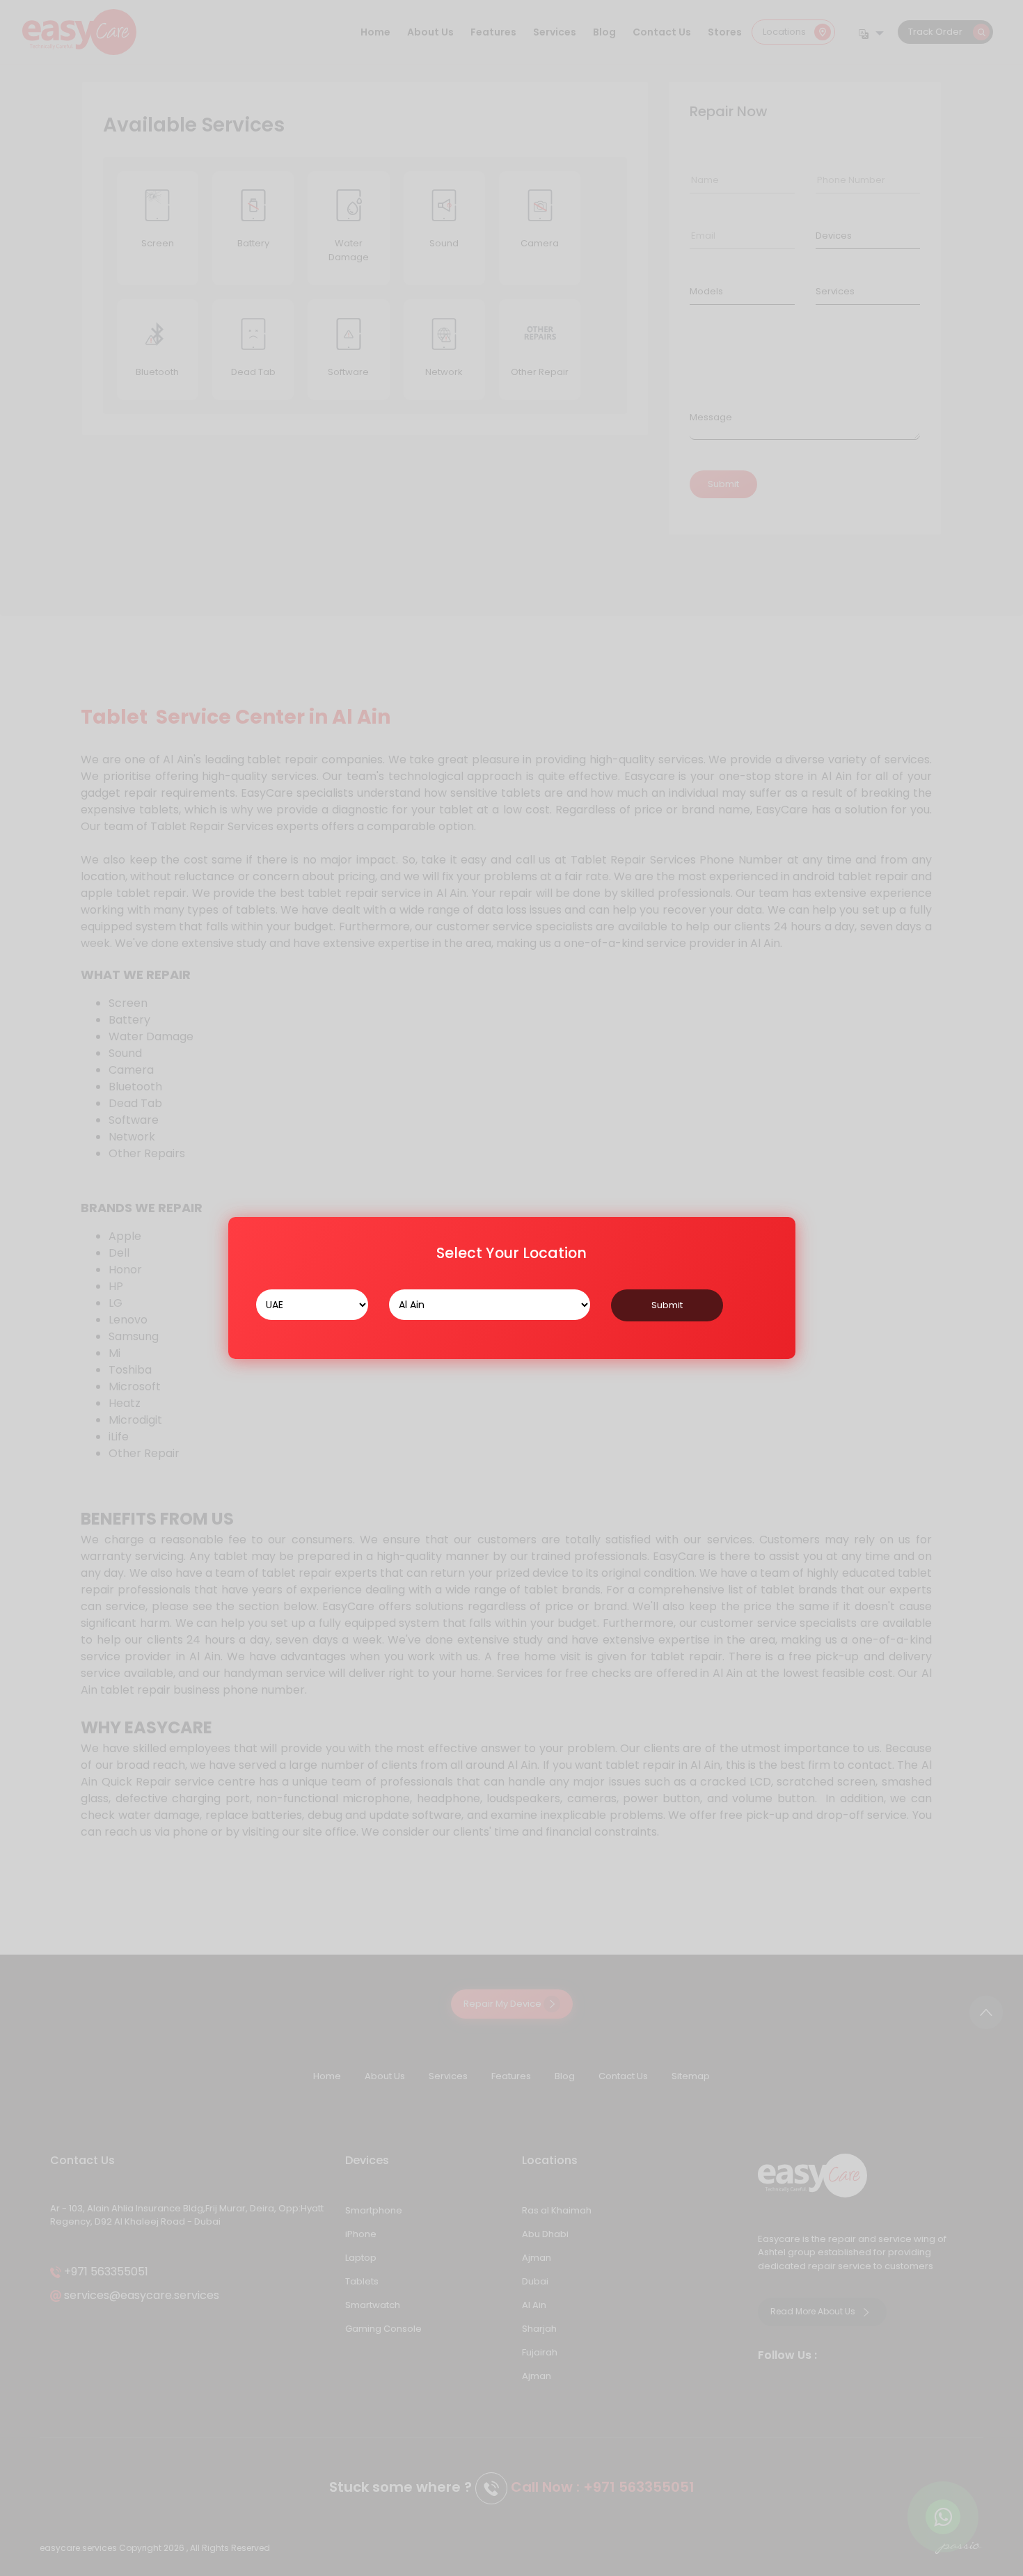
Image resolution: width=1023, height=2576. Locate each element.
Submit (667, 1305)
